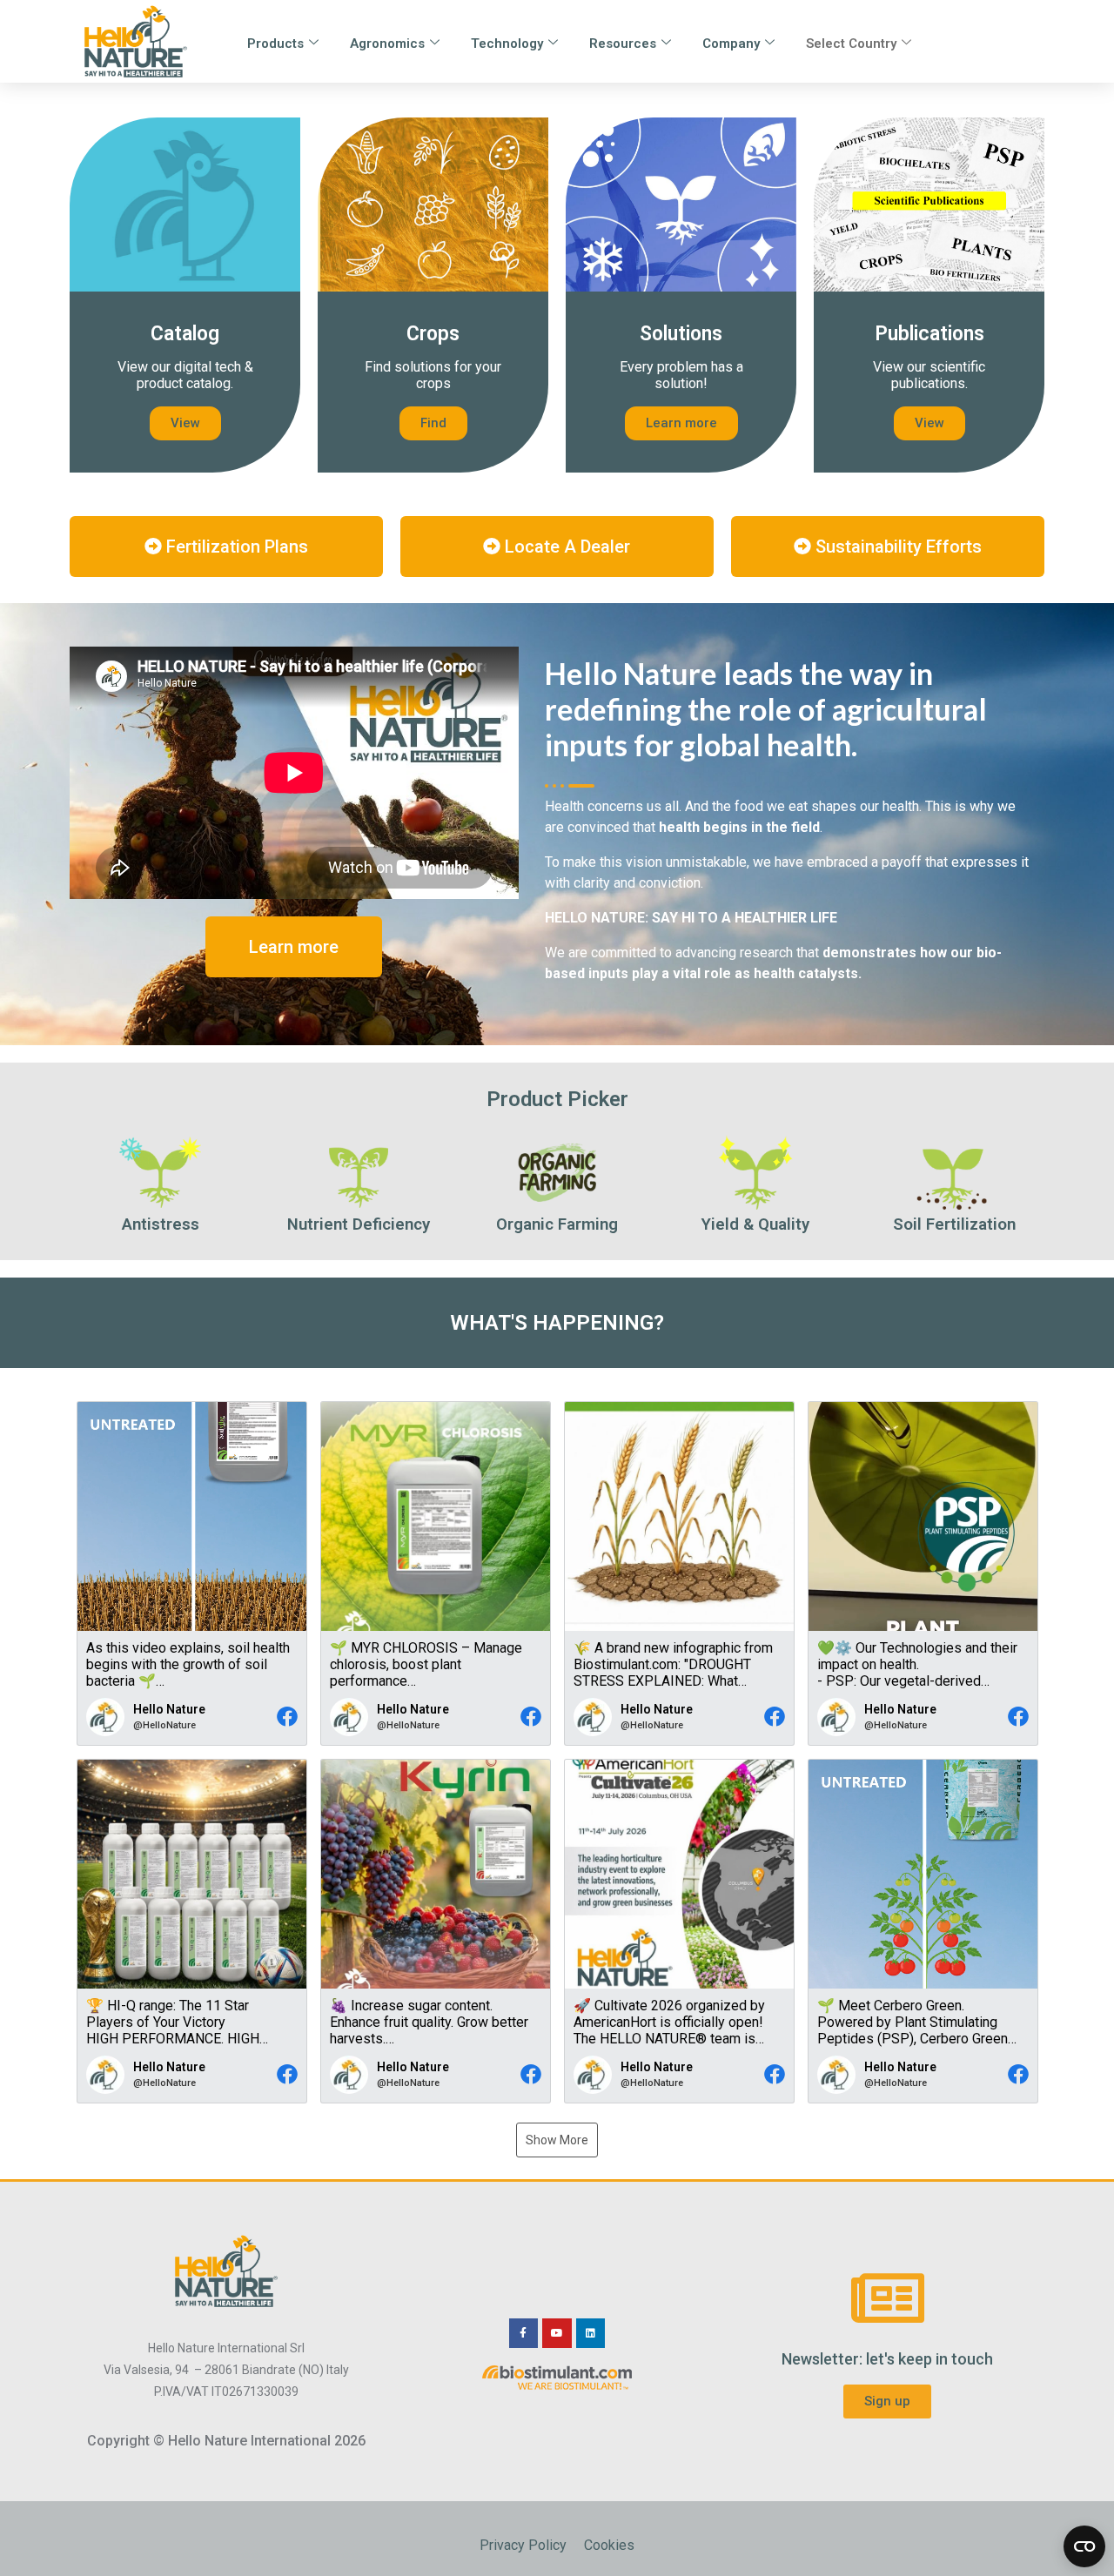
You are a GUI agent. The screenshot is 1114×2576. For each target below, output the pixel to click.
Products (275, 44)
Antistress (161, 1224)
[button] (192, 1573)
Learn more (681, 423)
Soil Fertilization (954, 1224)
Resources (623, 44)
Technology (507, 44)
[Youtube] (557, 2333)
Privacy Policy (523, 2545)
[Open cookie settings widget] (1084, 2546)
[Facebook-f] (524, 2333)
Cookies (609, 2545)
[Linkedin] (591, 2333)
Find (433, 423)
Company (731, 44)
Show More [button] (557, 2140)
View (185, 423)
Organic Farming (557, 1224)
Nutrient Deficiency (359, 1224)
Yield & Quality (755, 1224)
